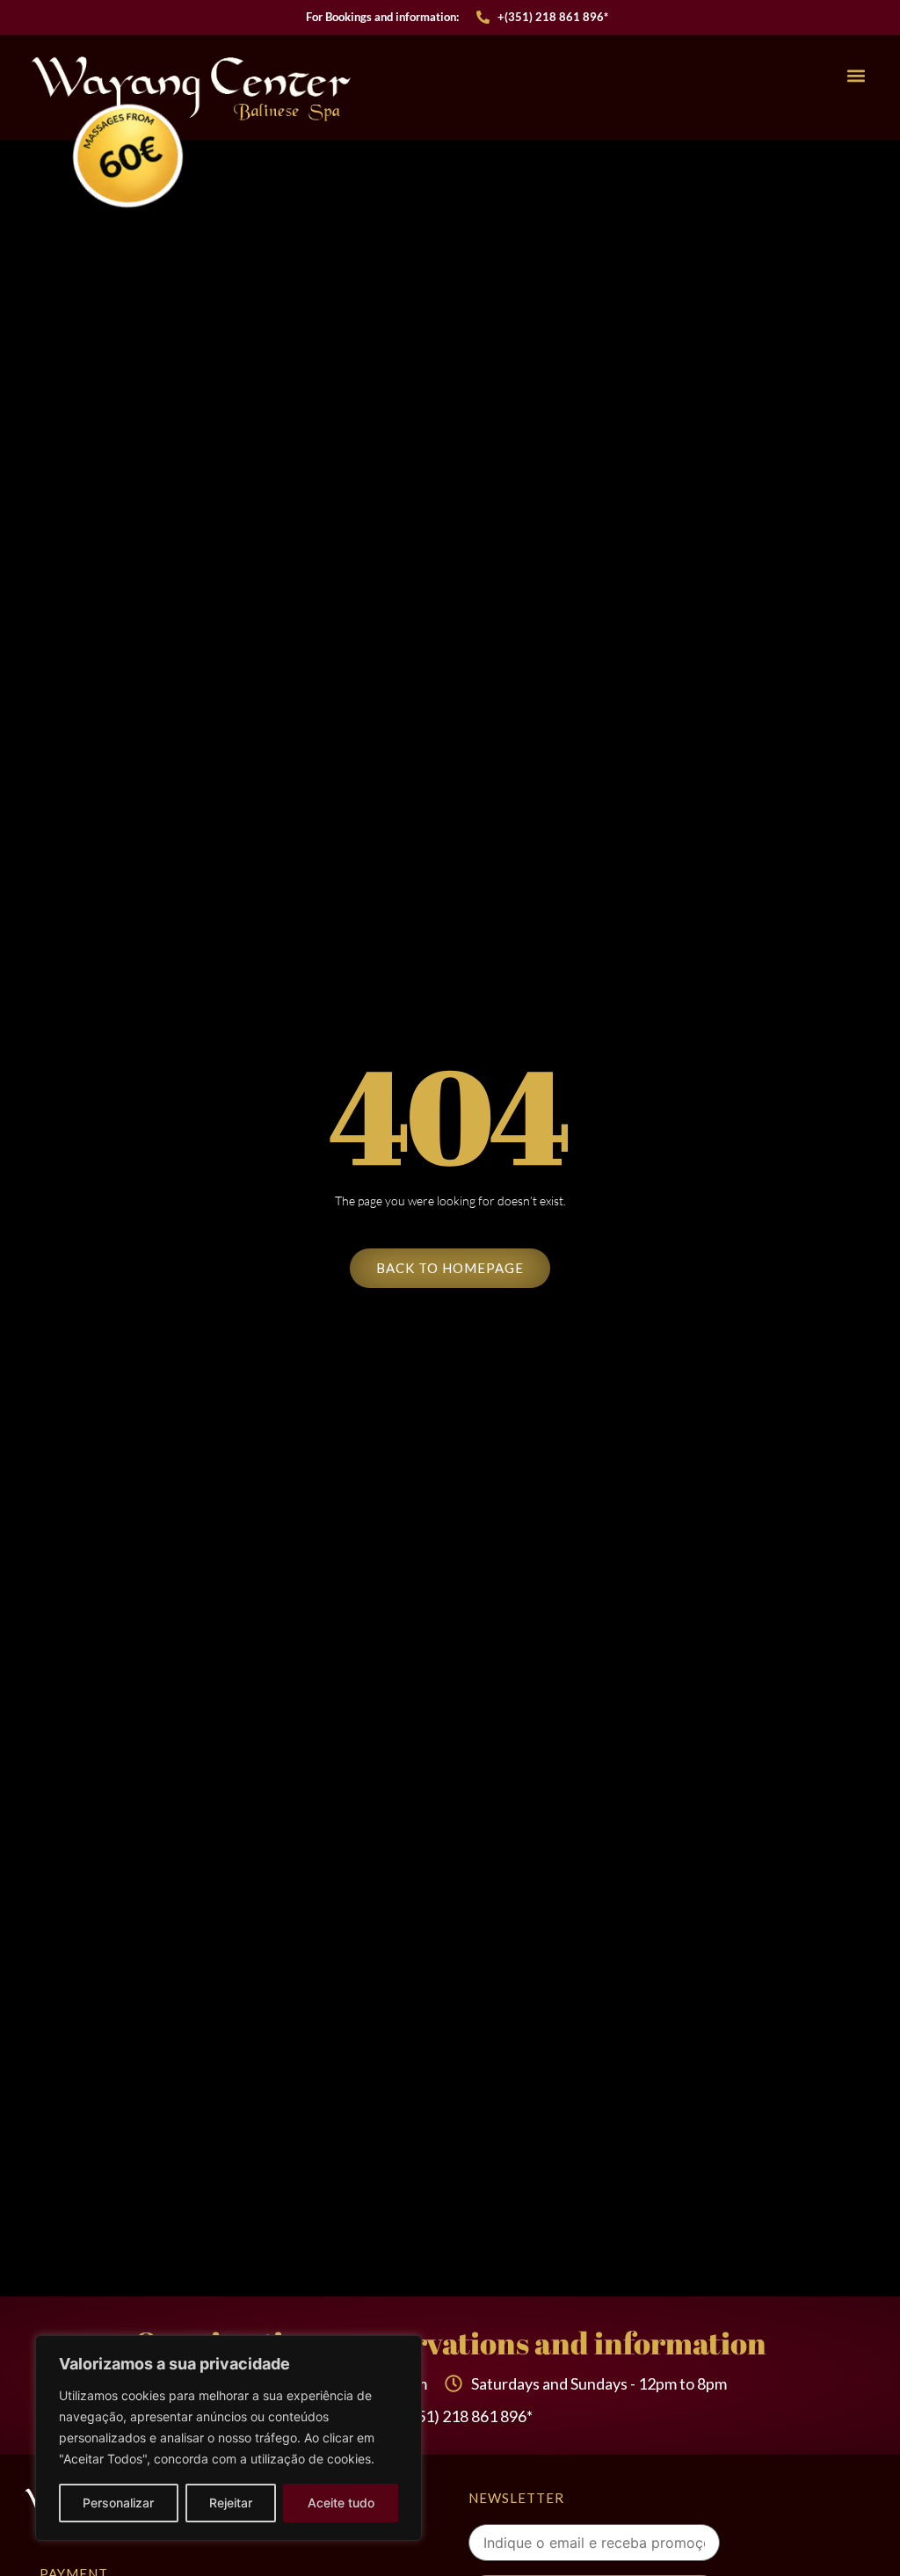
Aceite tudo (341, 2503)
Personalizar (118, 2503)
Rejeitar (231, 2503)
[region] (229, 2438)
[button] (856, 76)
